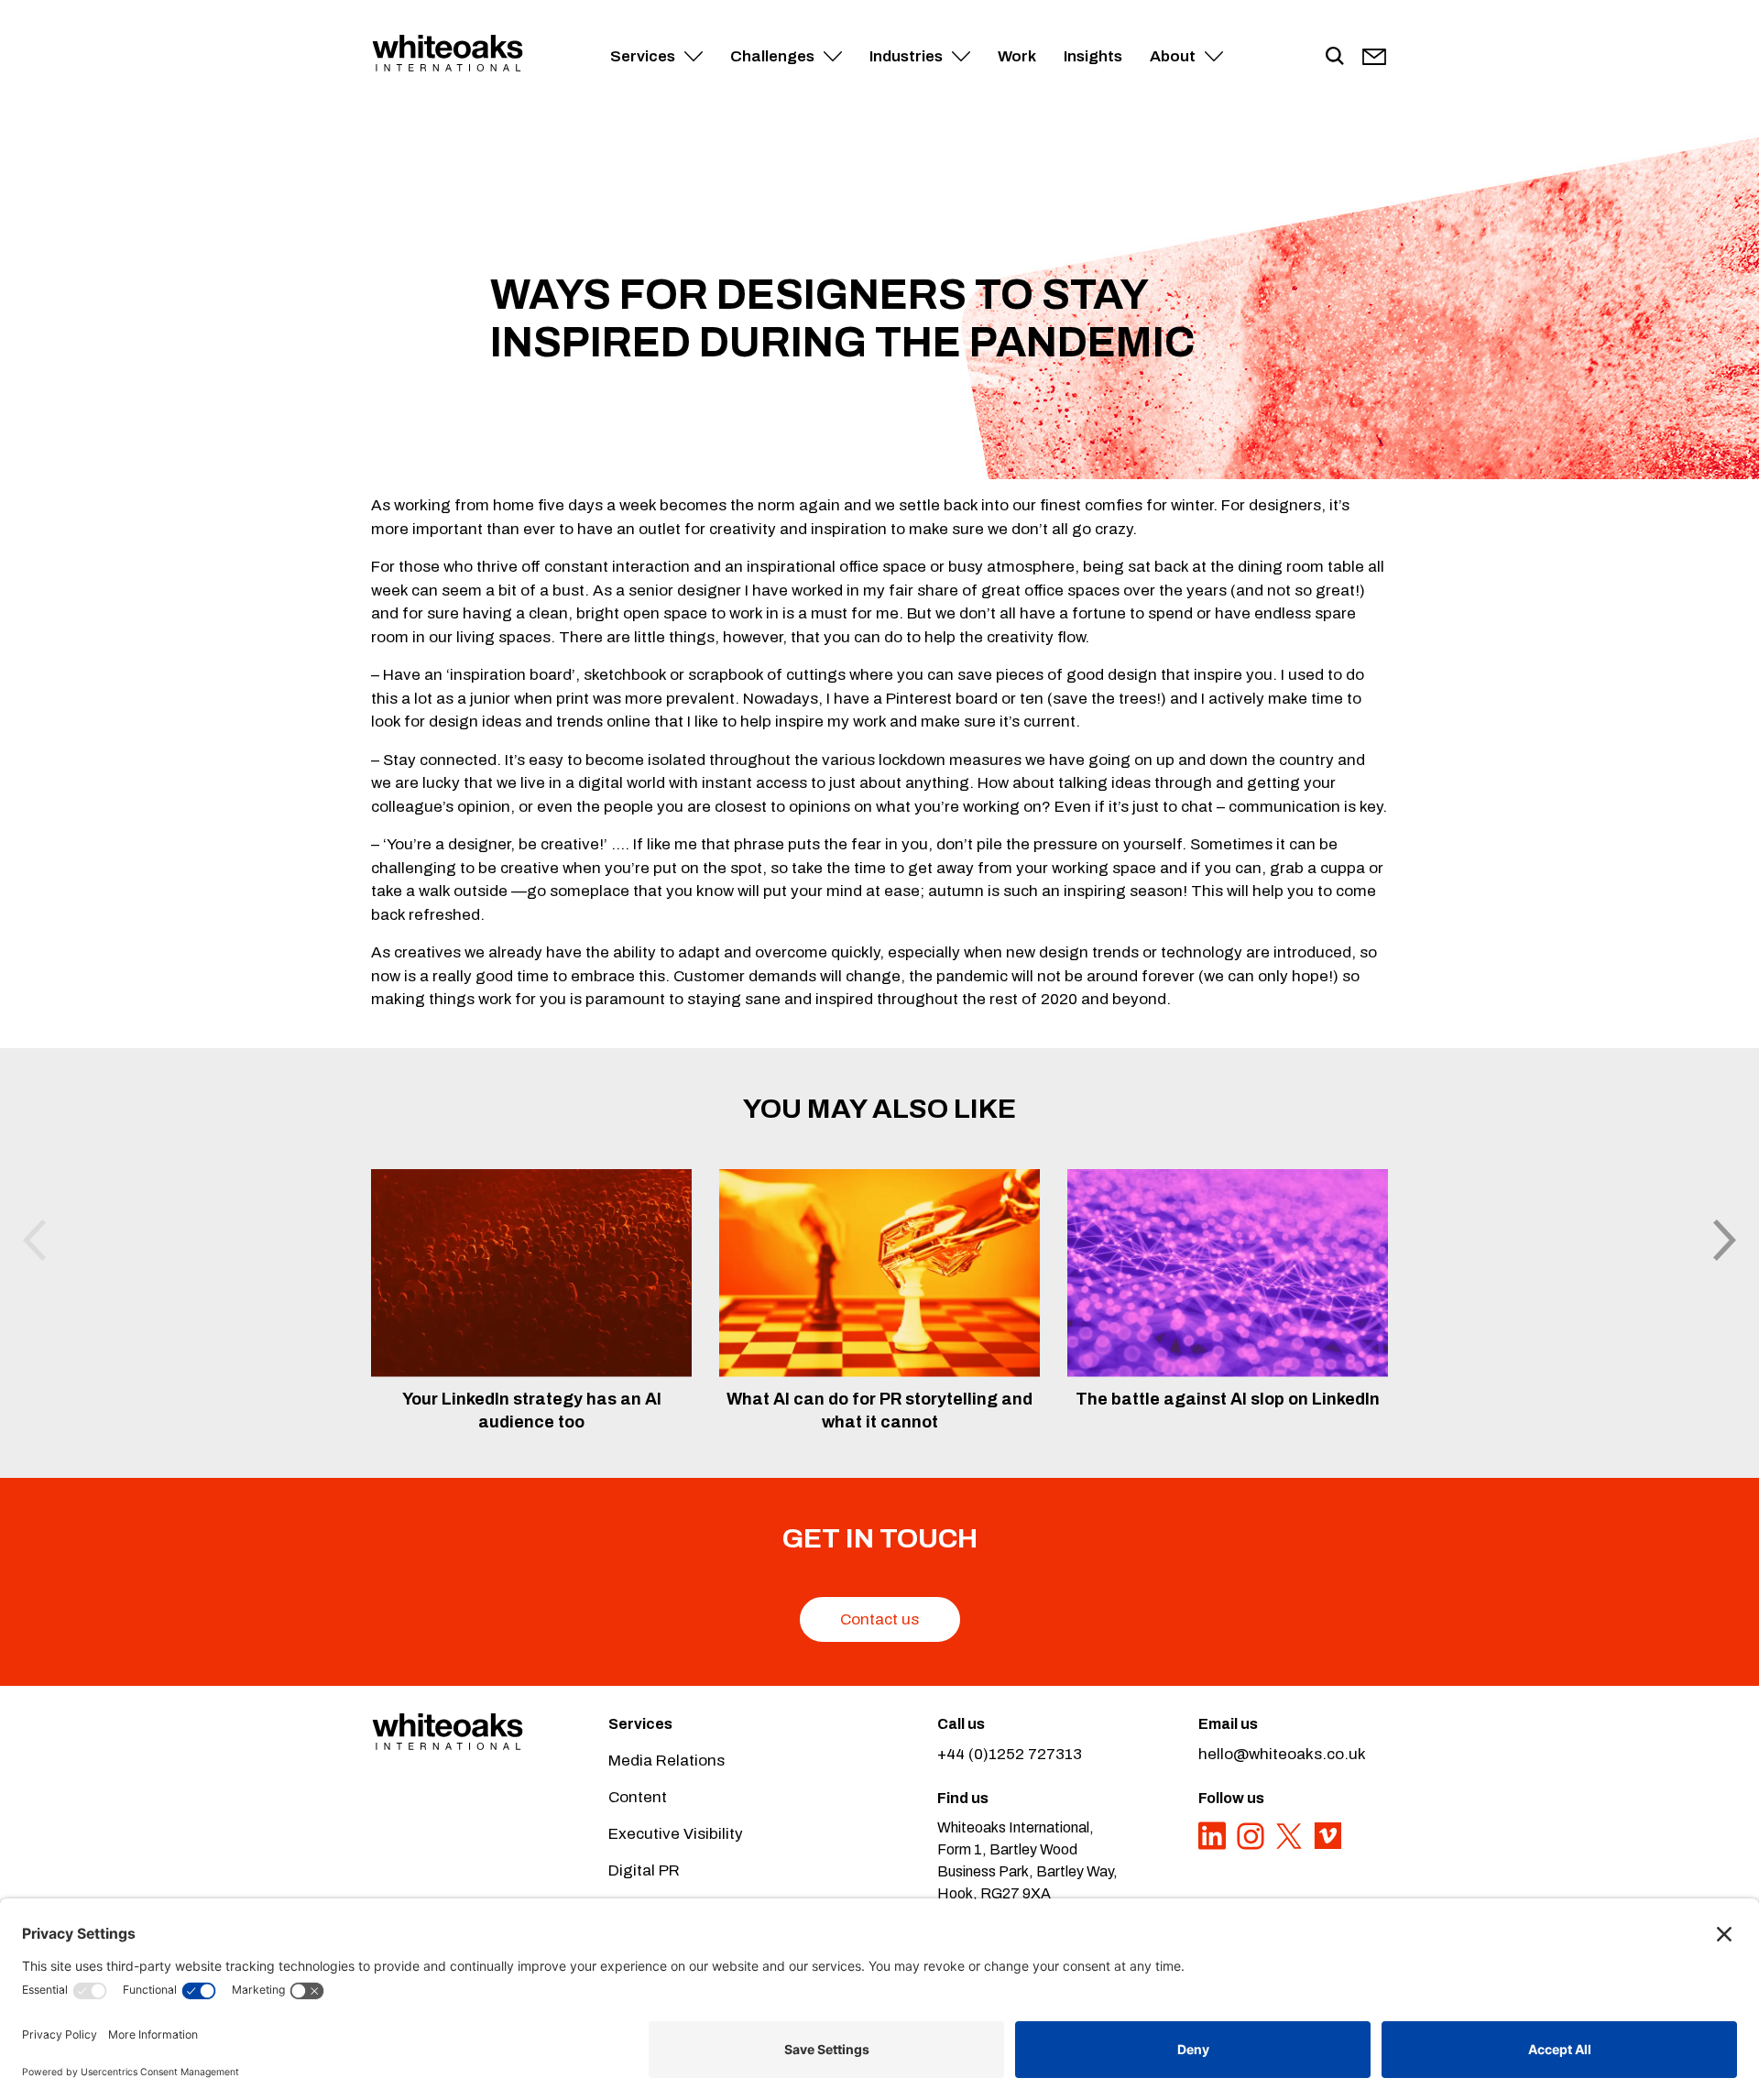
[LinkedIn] (1214, 1846)
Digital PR (644, 1870)
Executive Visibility (676, 1834)
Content (638, 1797)
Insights (1093, 56)
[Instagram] (1252, 1846)
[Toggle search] (1335, 57)
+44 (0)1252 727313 (1010, 1754)
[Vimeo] (1327, 1846)
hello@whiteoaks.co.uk (1282, 1754)
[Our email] (1374, 57)
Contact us (879, 1619)
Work (1017, 56)
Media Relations (666, 1761)
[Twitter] (1291, 1846)
